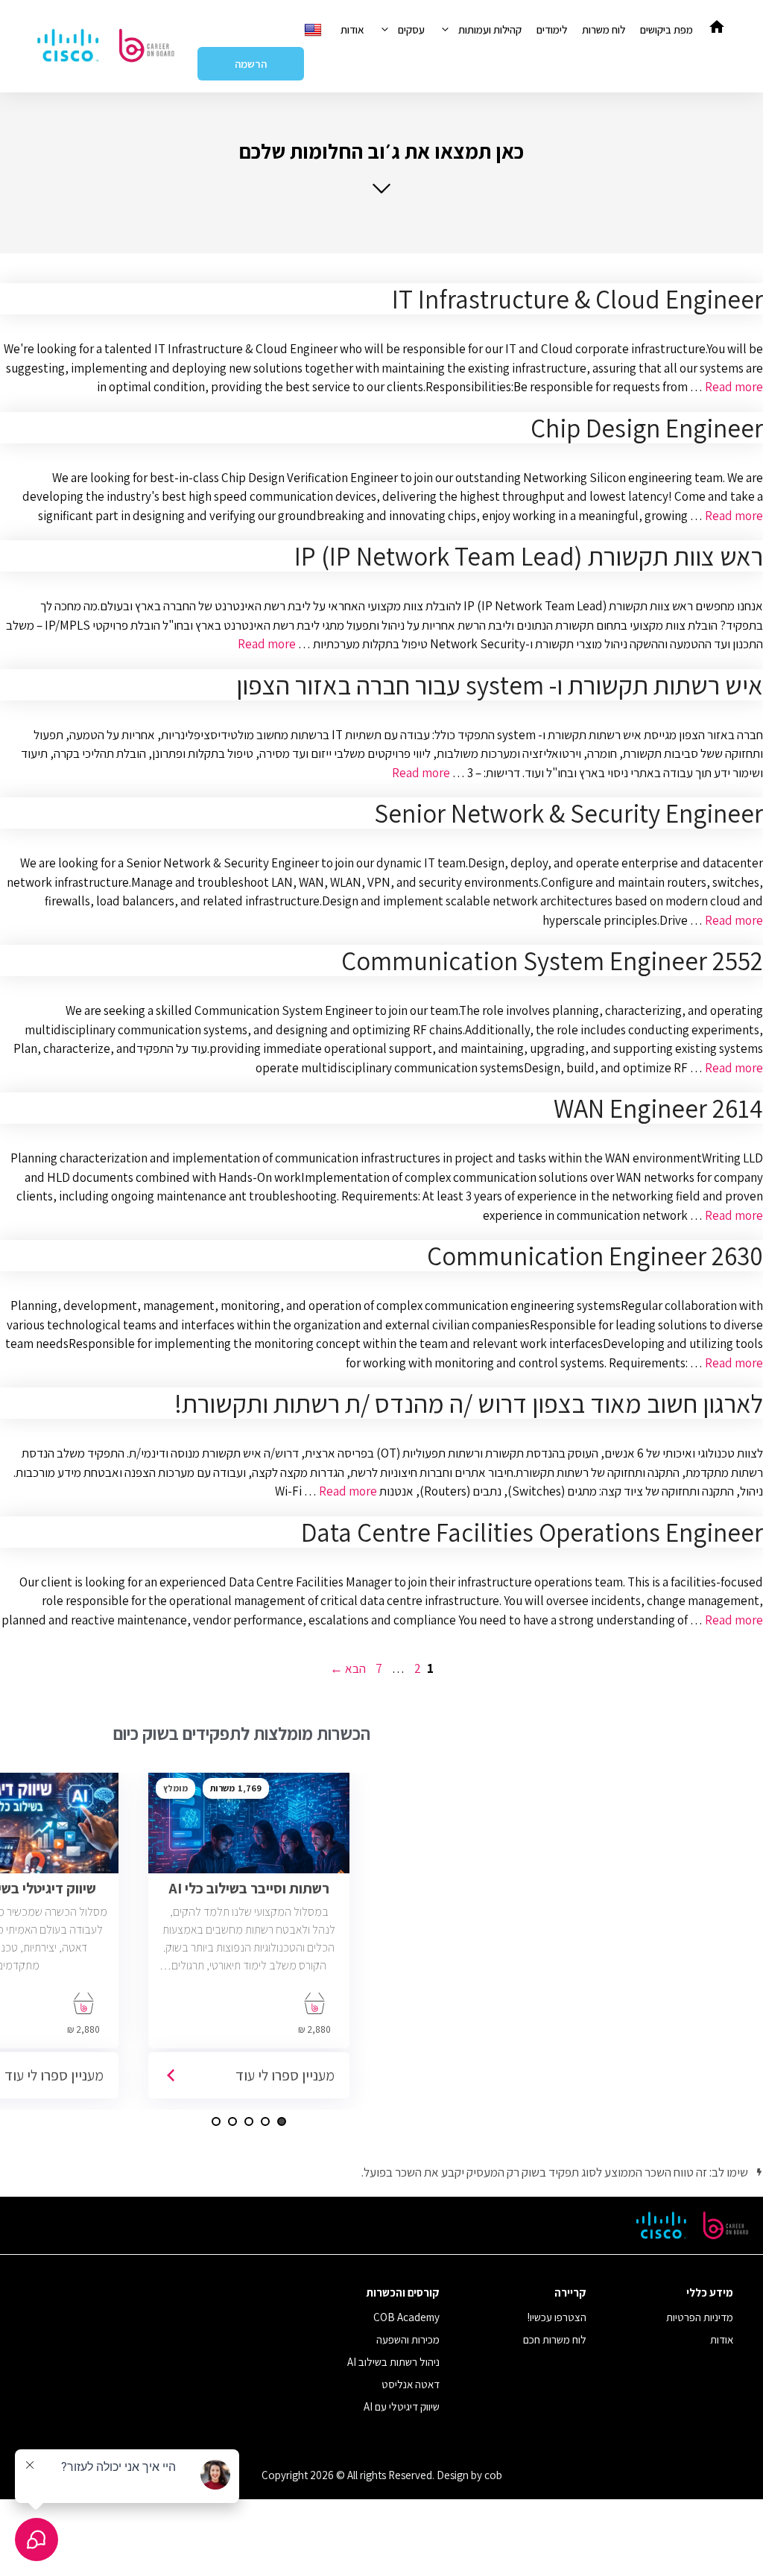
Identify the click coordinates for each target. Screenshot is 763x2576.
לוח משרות (604, 29)
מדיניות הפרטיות (700, 2317)
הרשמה (251, 64)
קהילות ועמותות (490, 29)
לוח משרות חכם (555, 2339)
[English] (315, 29)
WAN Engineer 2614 (658, 1108)
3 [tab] (249, 2121)
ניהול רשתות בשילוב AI (393, 2362)
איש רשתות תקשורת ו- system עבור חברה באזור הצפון (500, 685)
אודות (352, 29)
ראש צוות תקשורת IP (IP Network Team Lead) (529, 556)
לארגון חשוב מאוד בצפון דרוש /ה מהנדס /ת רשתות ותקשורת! (469, 1403)
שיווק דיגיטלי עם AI (402, 2406)
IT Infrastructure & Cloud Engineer (577, 299)
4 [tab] (232, 2121)
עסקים (411, 29)
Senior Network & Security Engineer (569, 813)
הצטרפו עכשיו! (557, 2317)
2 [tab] (265, 2121)
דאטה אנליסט (411, 2384)
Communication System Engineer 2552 (552, 961)
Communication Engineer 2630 (595, 1256)
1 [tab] (282, 2121)
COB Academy (406, 2317)
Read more (734, 387)
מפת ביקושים (667, 29)
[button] (381, 167)
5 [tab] (216, 2121)
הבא (348, 1668)
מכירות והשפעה (408, 2339)
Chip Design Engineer (647, 428)
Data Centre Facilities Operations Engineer (532, 1532)
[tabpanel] (249, 1941)
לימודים (552, 29)
